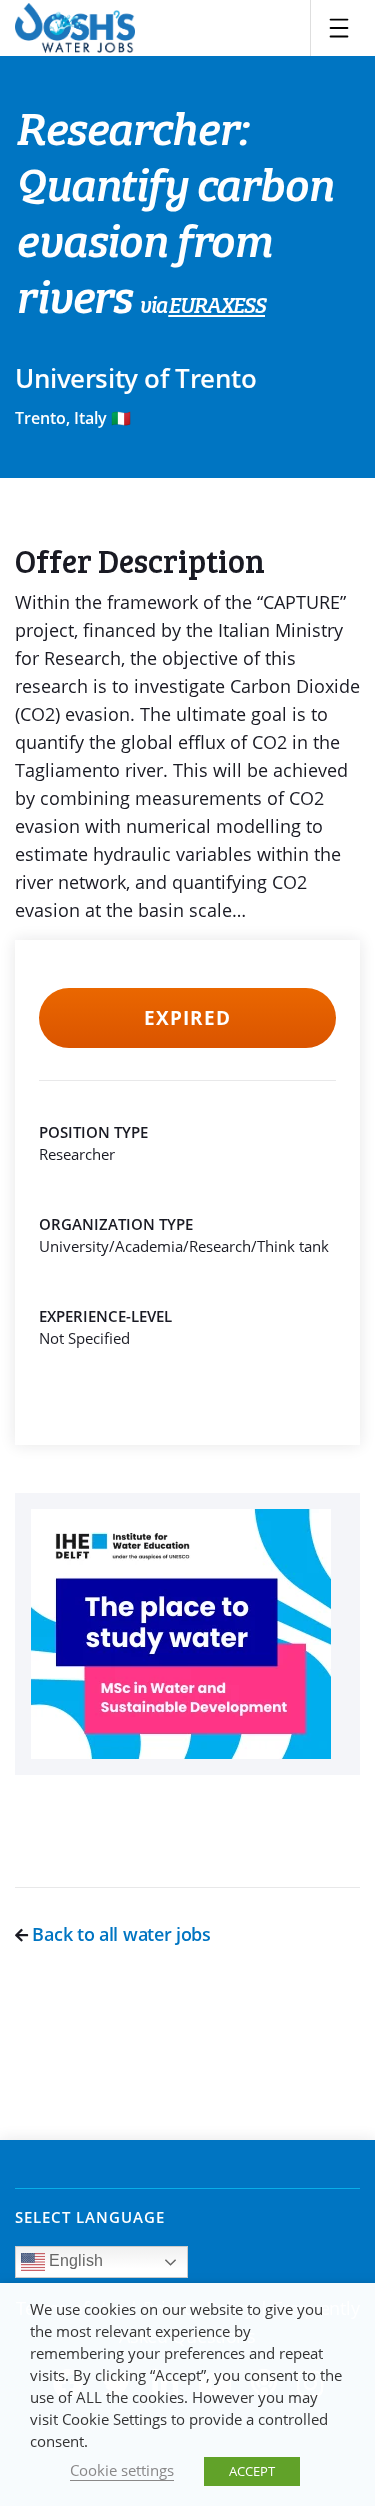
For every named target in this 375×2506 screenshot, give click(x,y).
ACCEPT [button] (252, 2471)
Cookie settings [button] (122, 2470)
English (74, 2261)
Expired (187, 1018)
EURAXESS (216, 307)
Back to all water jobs (119, 1934)
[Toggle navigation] (339, 28)
